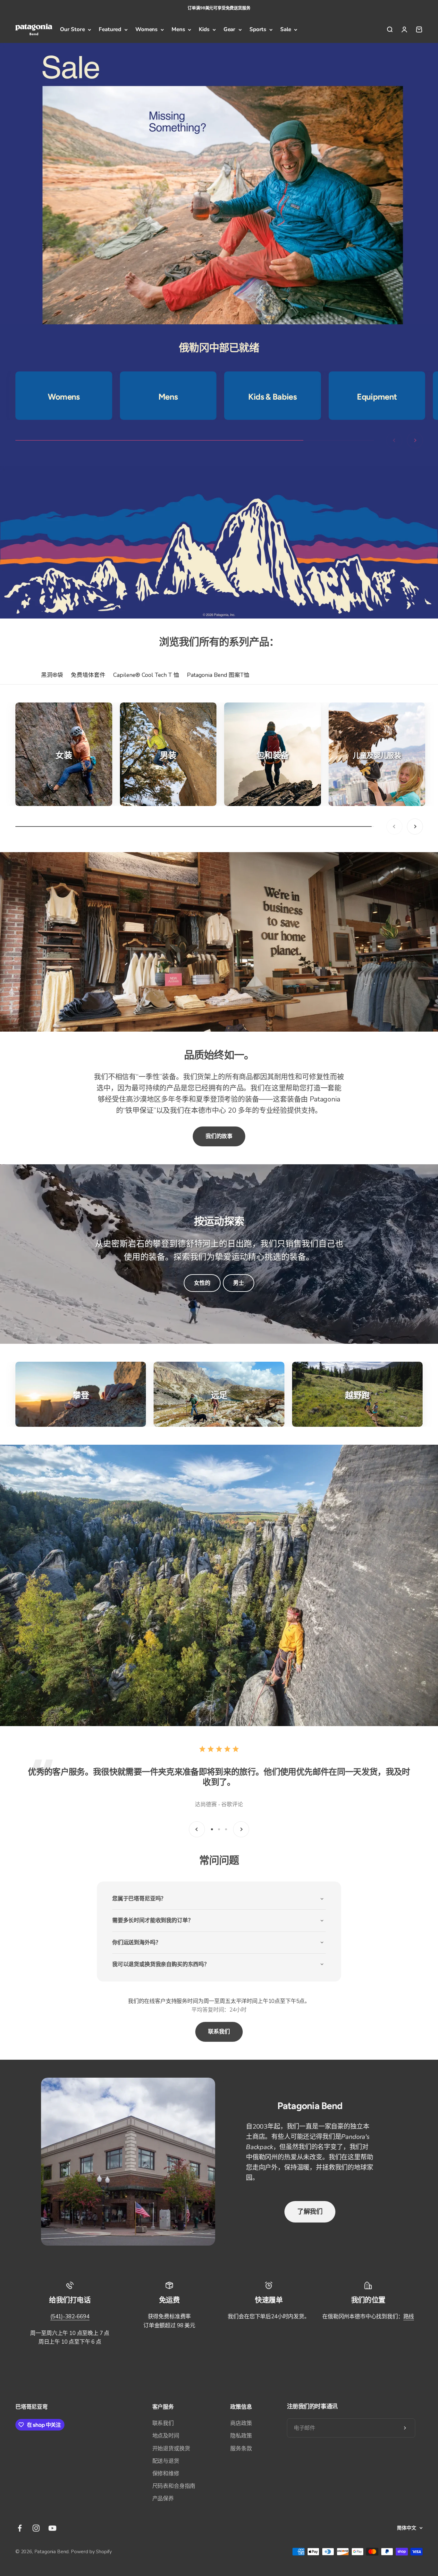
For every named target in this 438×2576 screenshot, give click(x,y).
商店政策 (241, 2423)
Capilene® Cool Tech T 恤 (146, 675)
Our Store (72, 30)
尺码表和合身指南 (174, 2486)
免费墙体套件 (88, 675)
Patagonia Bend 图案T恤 (218, 675)
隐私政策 (241, 2436)
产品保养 (163, 2499)
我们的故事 (219, 1136)
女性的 (202, 1283)
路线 (409, 2317)
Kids (204, 30)
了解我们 (310, 2212)
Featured (110, 30)
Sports (258, 30)
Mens (178, 30)
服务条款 (241, 2449)
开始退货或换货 (171, 2449)
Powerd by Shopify (91, 2552)
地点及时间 (166, 2436)
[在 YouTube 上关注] (52, 2528)
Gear (229, 30)
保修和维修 (166, 2474)
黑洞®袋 (52, 675)
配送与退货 (166, 2461)
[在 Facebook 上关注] (20, 2528)
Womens (146, 30)
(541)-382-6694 (70, 2317)
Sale (286, 30)
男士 (239, 1283)
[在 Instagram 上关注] (36, 2528)
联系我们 (219, 2032)
